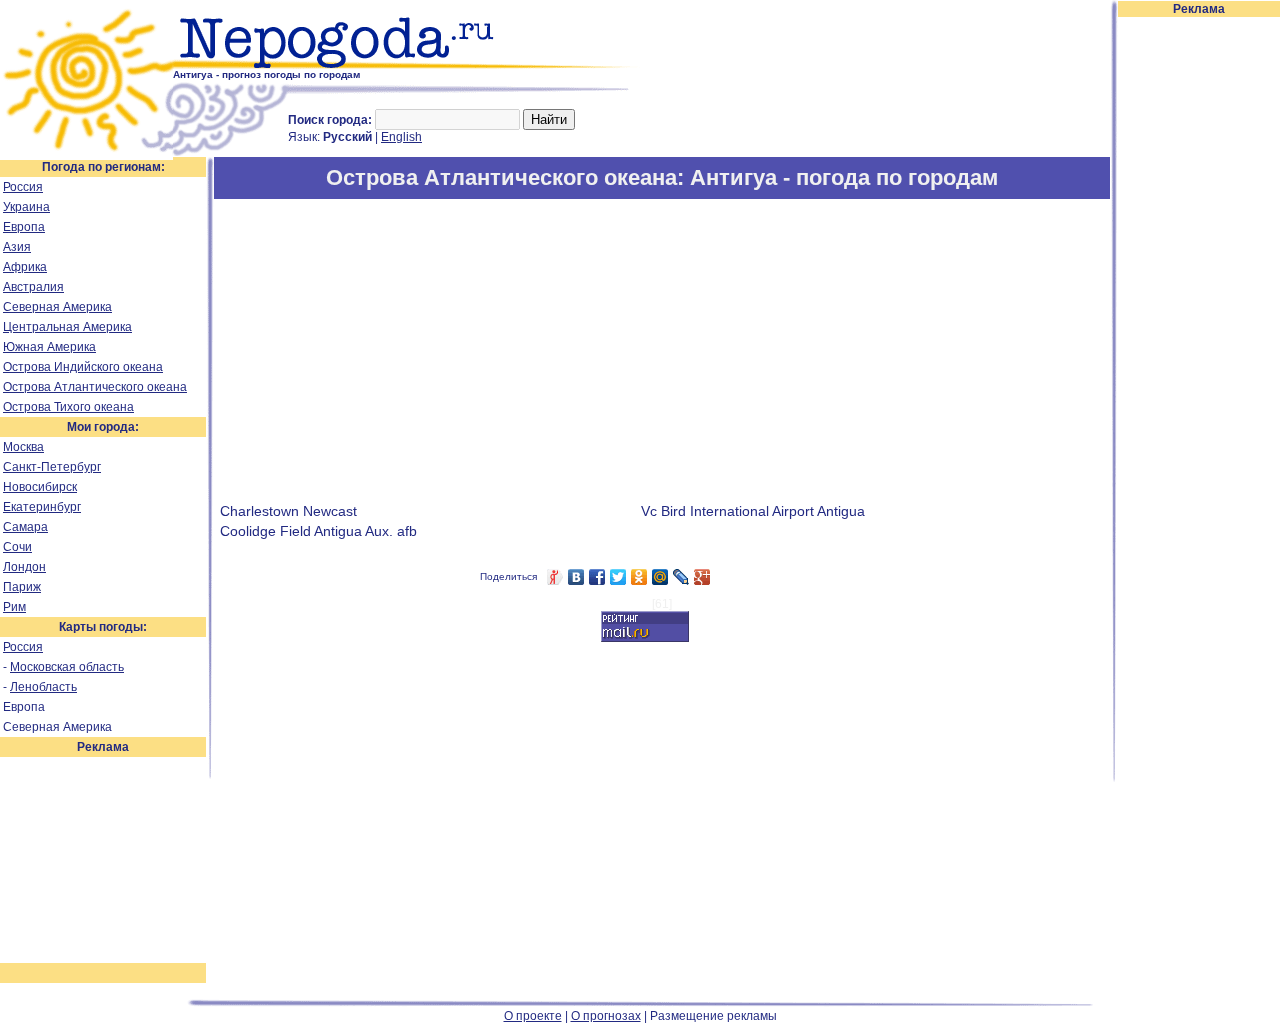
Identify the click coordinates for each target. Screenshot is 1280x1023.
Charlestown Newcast (288, 511)
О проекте (533, 1016)
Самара (25, 527)
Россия (23, 187)
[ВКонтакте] (576, 577)
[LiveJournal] (681, 577)
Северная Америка (57, 307)
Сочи (17, 547)
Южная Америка (49, 347)
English (401, 137)
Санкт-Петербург (52, 467)
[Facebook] (597, 577)
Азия (17, 247)
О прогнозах (606, 1016)
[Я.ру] (555, 577)
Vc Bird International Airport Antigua (753, 511)
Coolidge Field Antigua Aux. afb (318, 531)
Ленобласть (43, 687)
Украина (26, 207)
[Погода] (86, 153)
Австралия (33, 287)
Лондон (24, 567)
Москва (23, 447)
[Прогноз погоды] (407, 65)
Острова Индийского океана (83, 367)
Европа (24, 227)
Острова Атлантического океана (95, 387)
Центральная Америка (67, 327)
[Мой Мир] (660, 577)
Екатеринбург (42, 507)
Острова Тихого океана (68, 407)
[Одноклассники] (639, 577)
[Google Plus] (702, 577)
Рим (14, 607)
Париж (22, 587)
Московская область (67, 667)
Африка (25, 267)
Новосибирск (40, 487)
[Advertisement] (1199, 318)
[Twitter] (618, 577)
